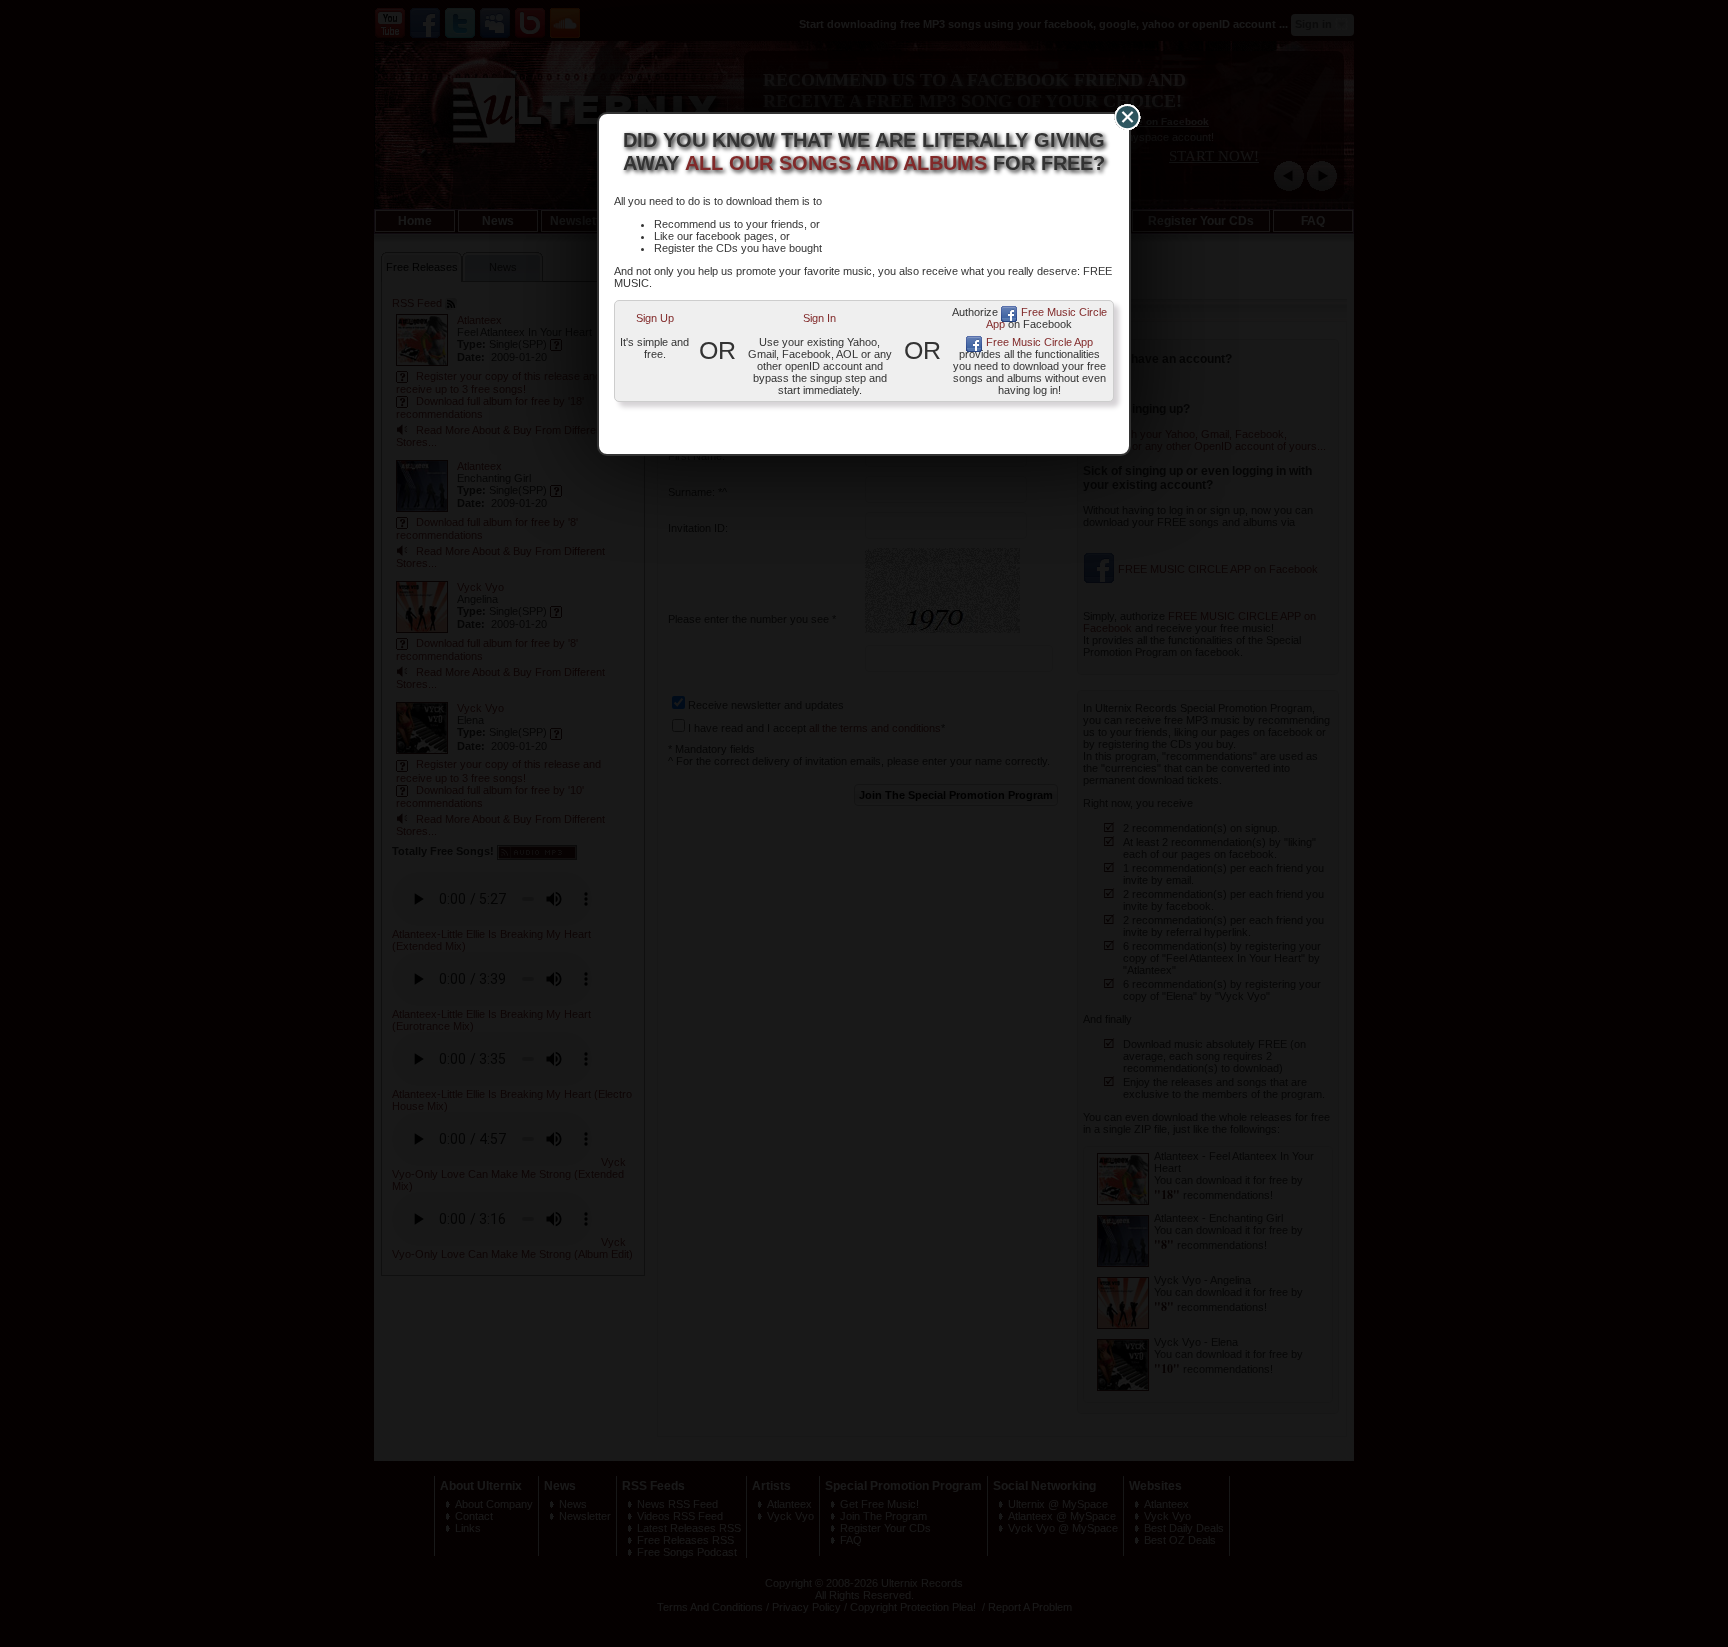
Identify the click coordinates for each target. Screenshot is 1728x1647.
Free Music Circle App (1046, 318)
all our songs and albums (836, 163)
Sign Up (655, 318)
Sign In (819, 318)
